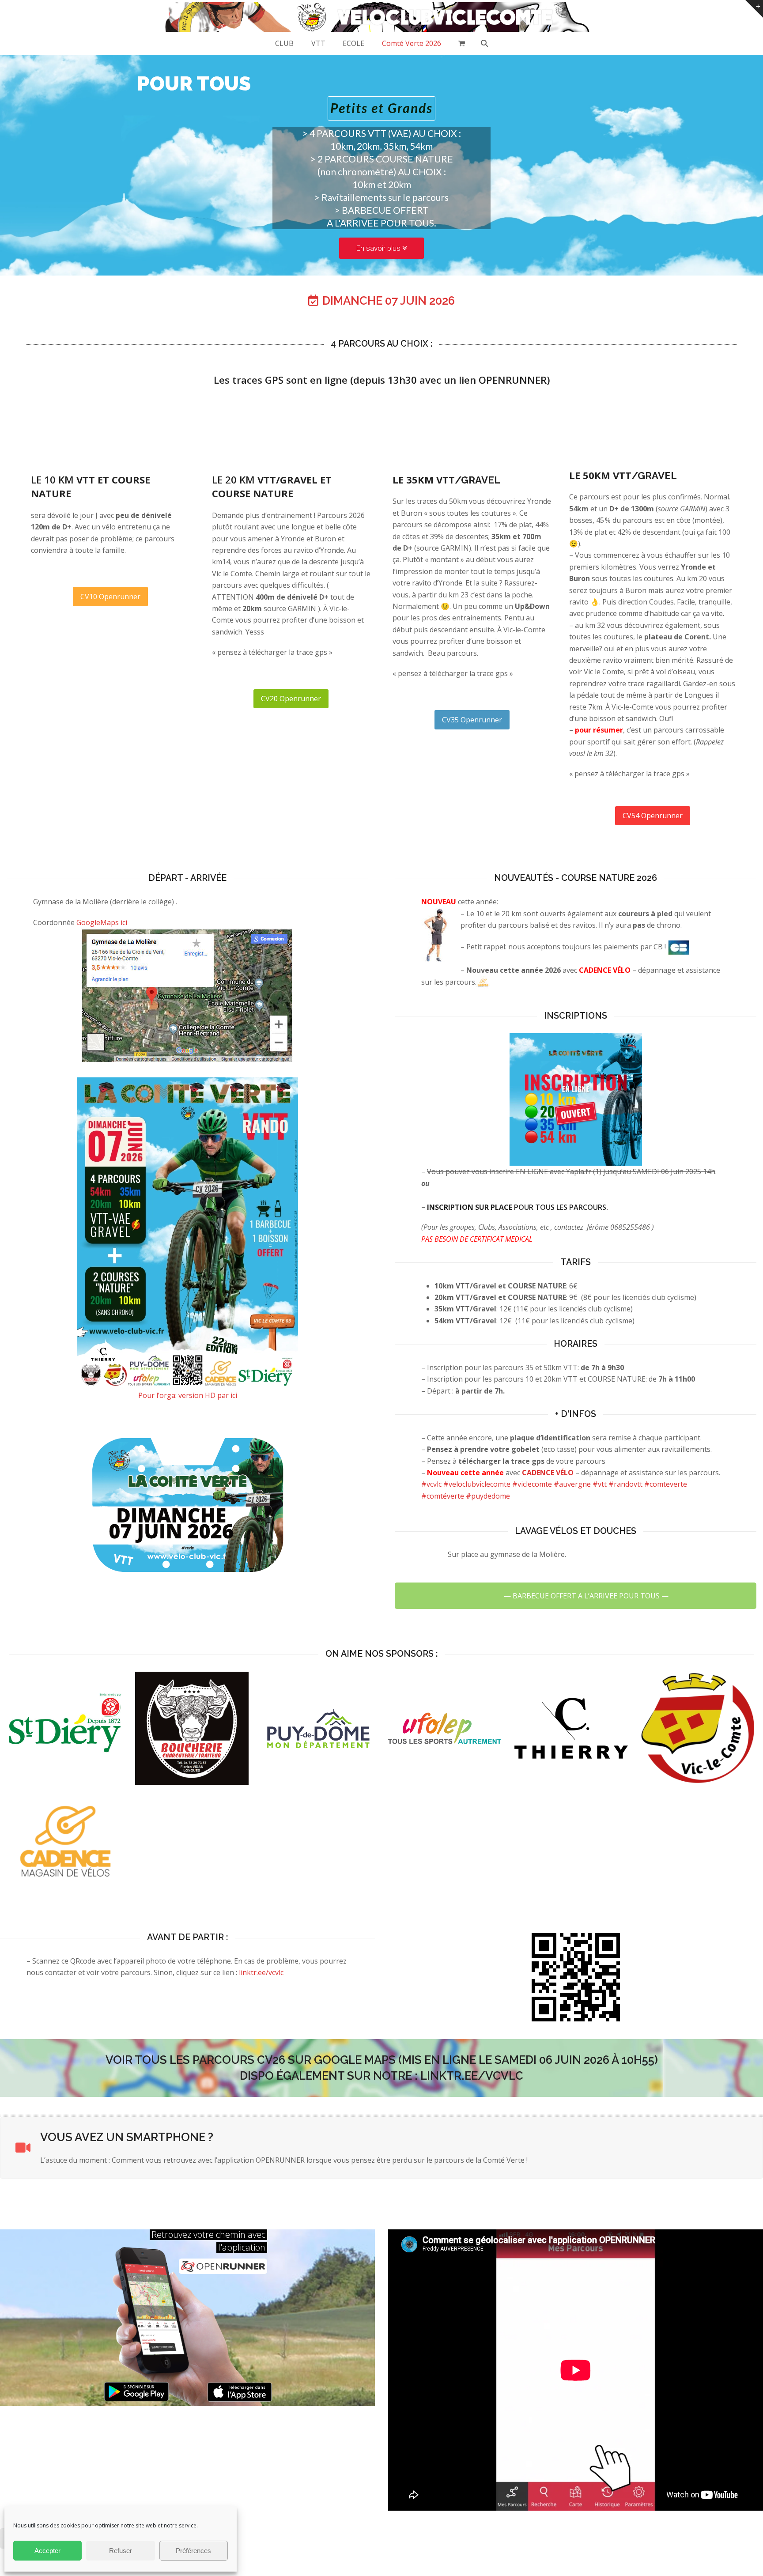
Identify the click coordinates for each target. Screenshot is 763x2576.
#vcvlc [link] (431, 1484)
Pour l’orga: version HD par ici (188, 1395)
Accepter (47, 2551)
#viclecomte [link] (532, 1484)
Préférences (193, 2551)
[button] (462, 43)
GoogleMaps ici (102, 922)
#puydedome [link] (488, 1496)
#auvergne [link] (572, 1484)
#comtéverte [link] (443, 1496)
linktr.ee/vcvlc (261, 1972)
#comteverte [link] (666, 1484)
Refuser (121, 2551)
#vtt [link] (600, 1484)
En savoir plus (379, 248)
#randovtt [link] (625, 1484)
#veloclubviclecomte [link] (477, 1484)
